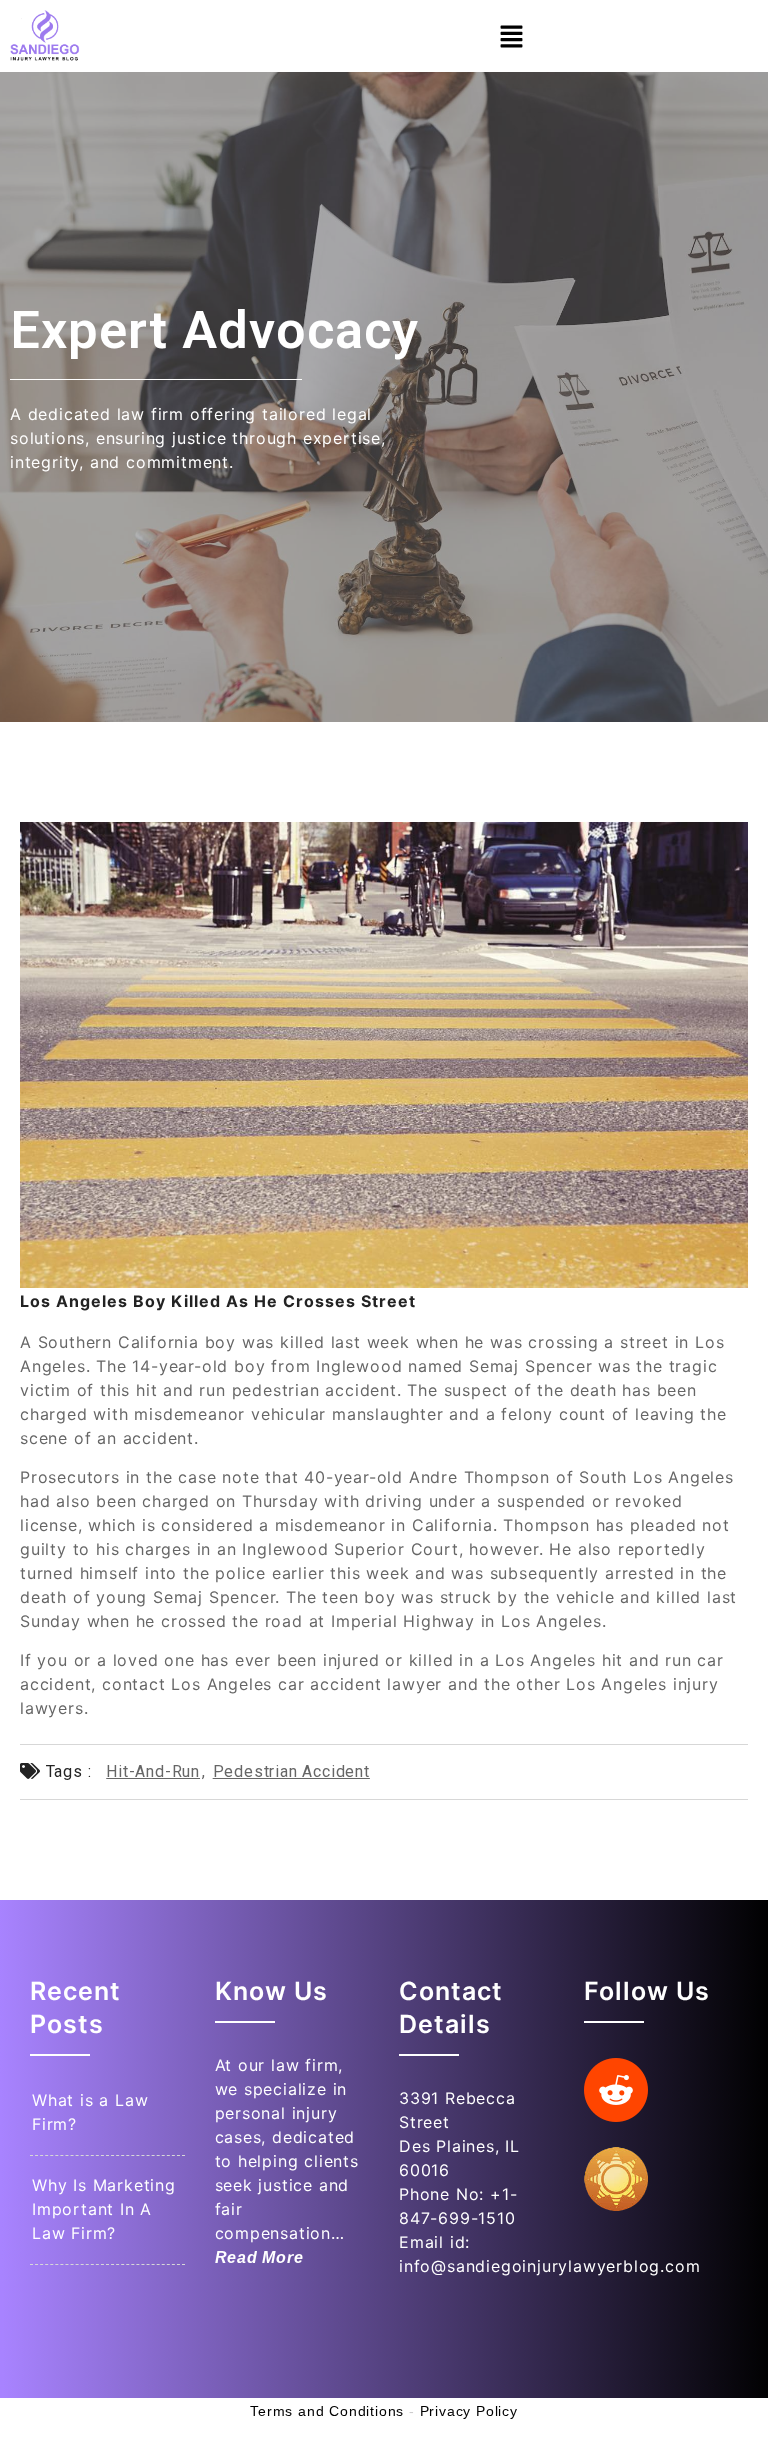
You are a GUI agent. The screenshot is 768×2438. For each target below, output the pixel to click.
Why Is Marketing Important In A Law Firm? (104, 2209)
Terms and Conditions (327, 2411)
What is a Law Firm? (90, 2112)
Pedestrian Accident (291, 1771)
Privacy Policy (469, 2411)
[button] (512, 36)
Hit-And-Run (153, 1771)
